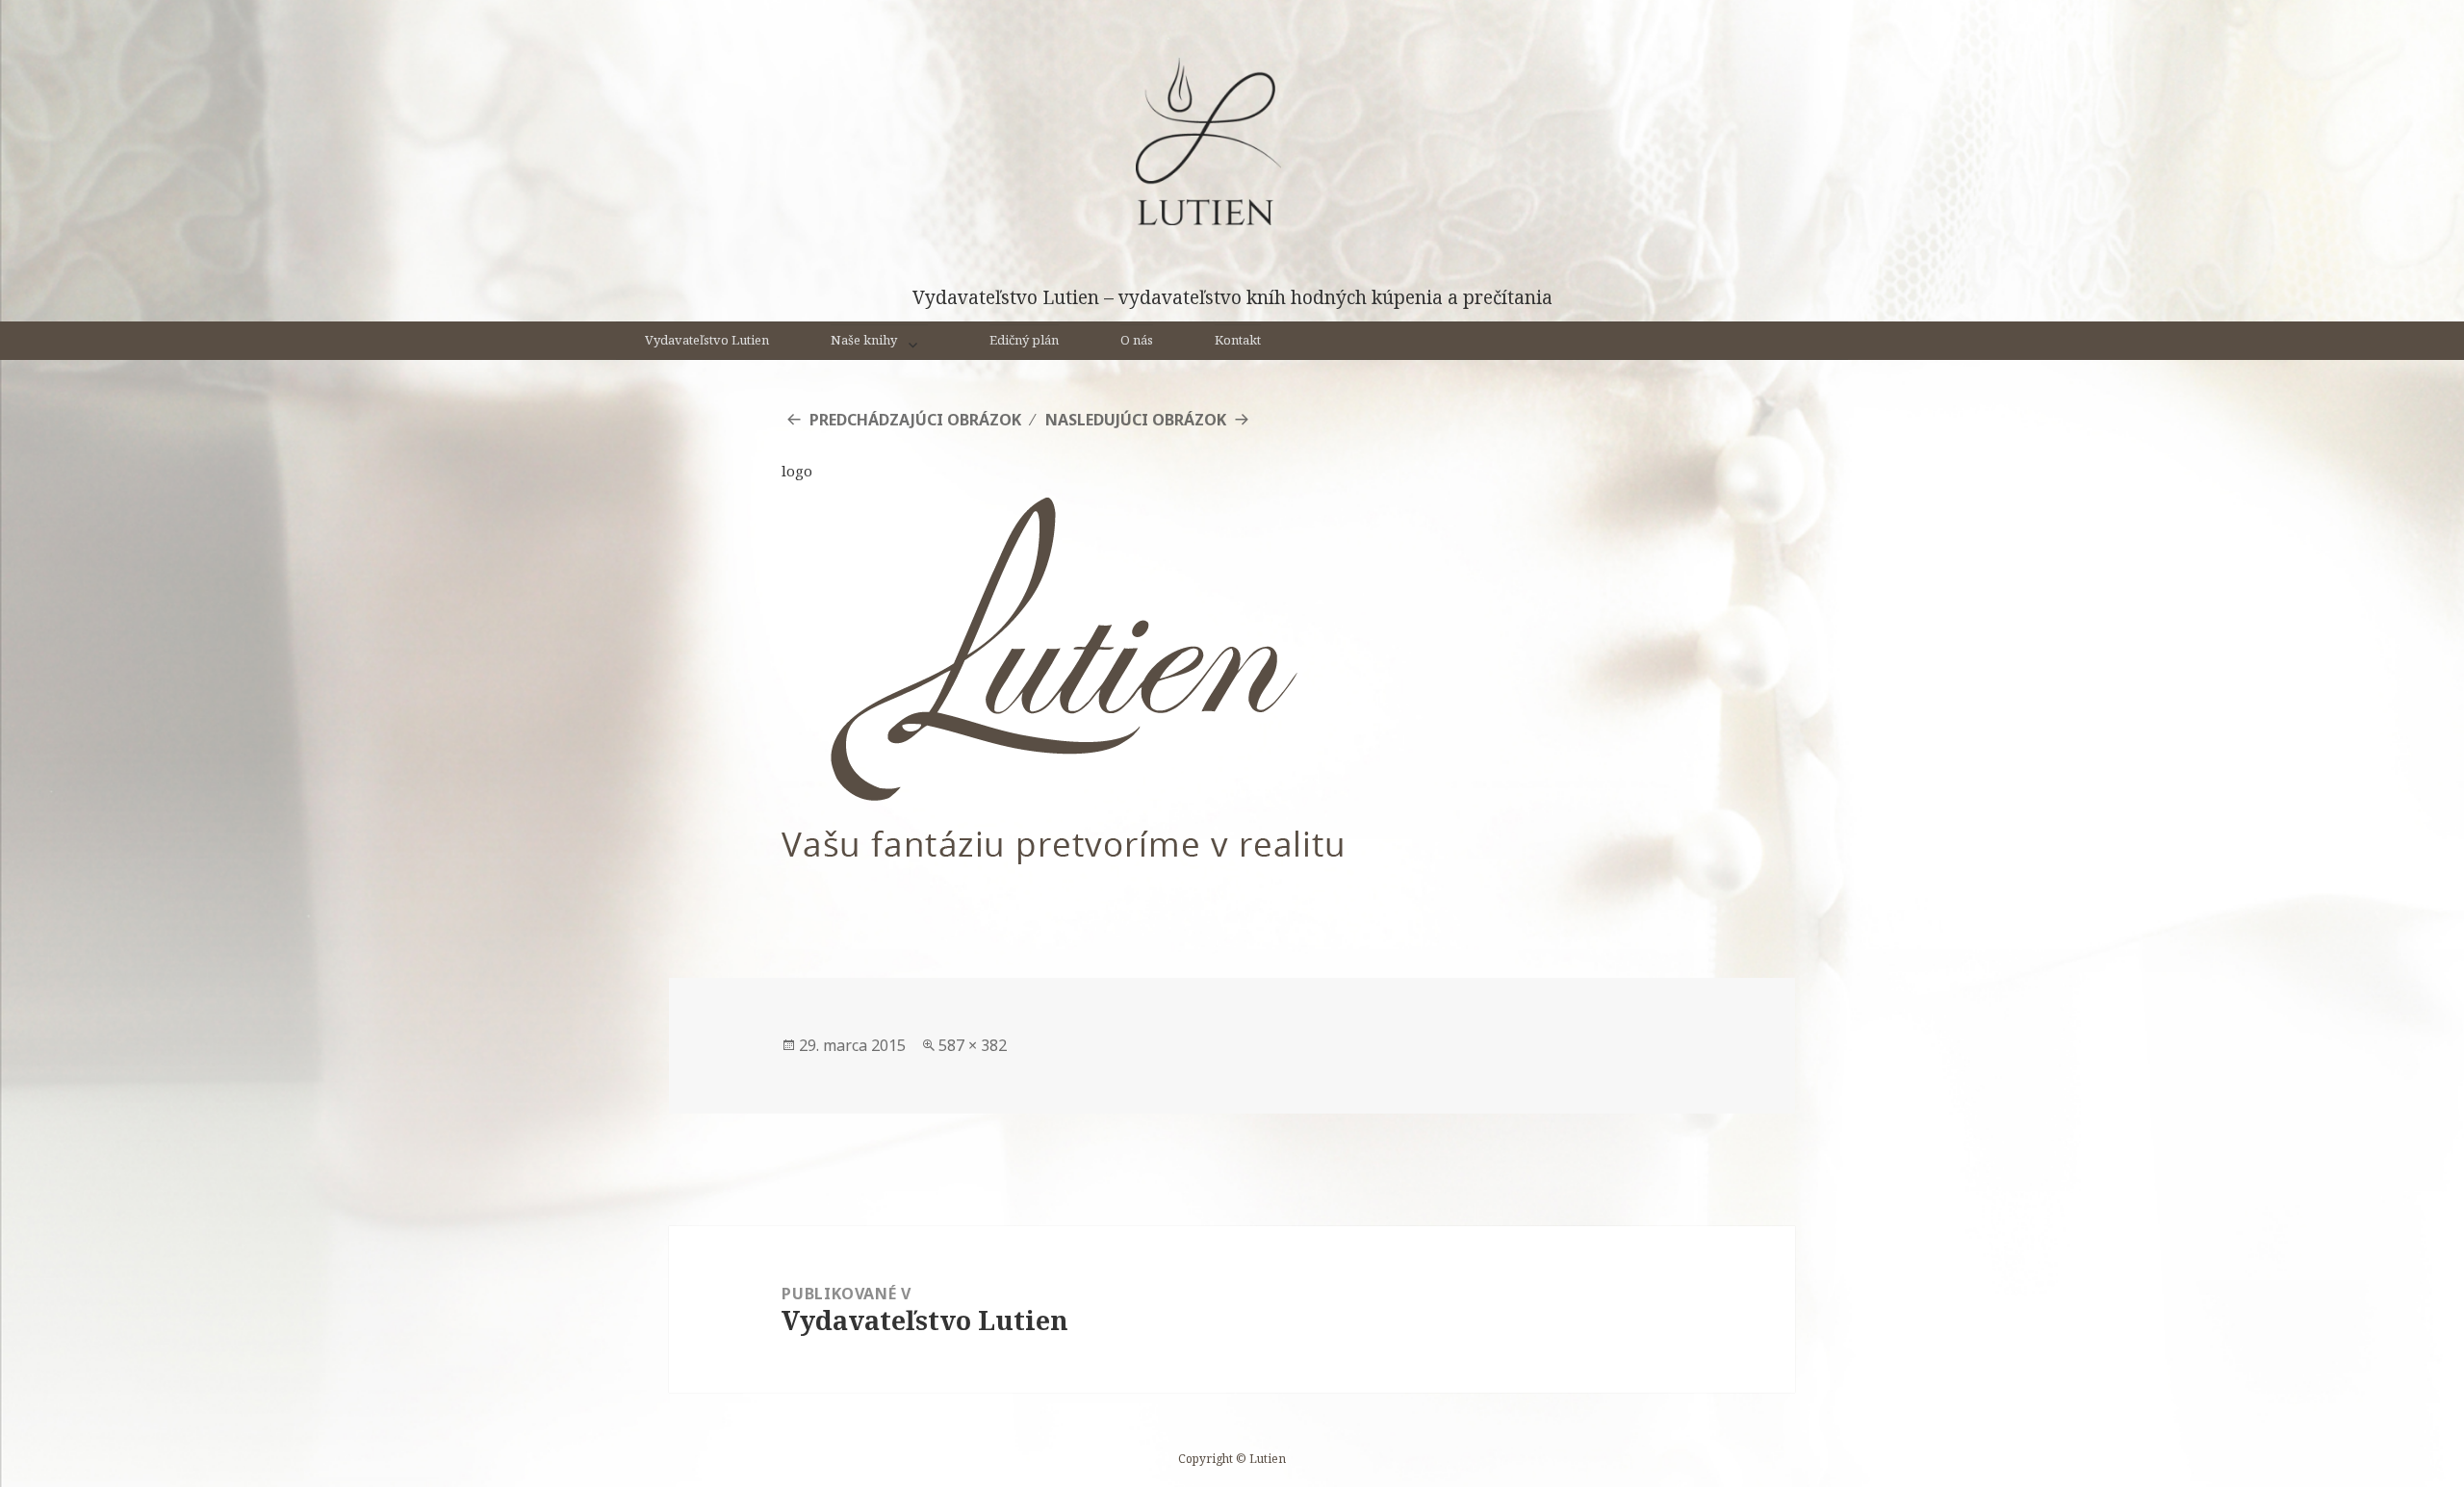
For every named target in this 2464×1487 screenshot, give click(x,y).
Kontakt (1238, 340)
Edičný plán (1024, 340)
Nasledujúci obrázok (1136, 420)
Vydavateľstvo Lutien (707, 340)
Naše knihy (864, 340)
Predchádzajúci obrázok (915, 420)
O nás (1137, 340)
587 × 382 (973, 1045)
